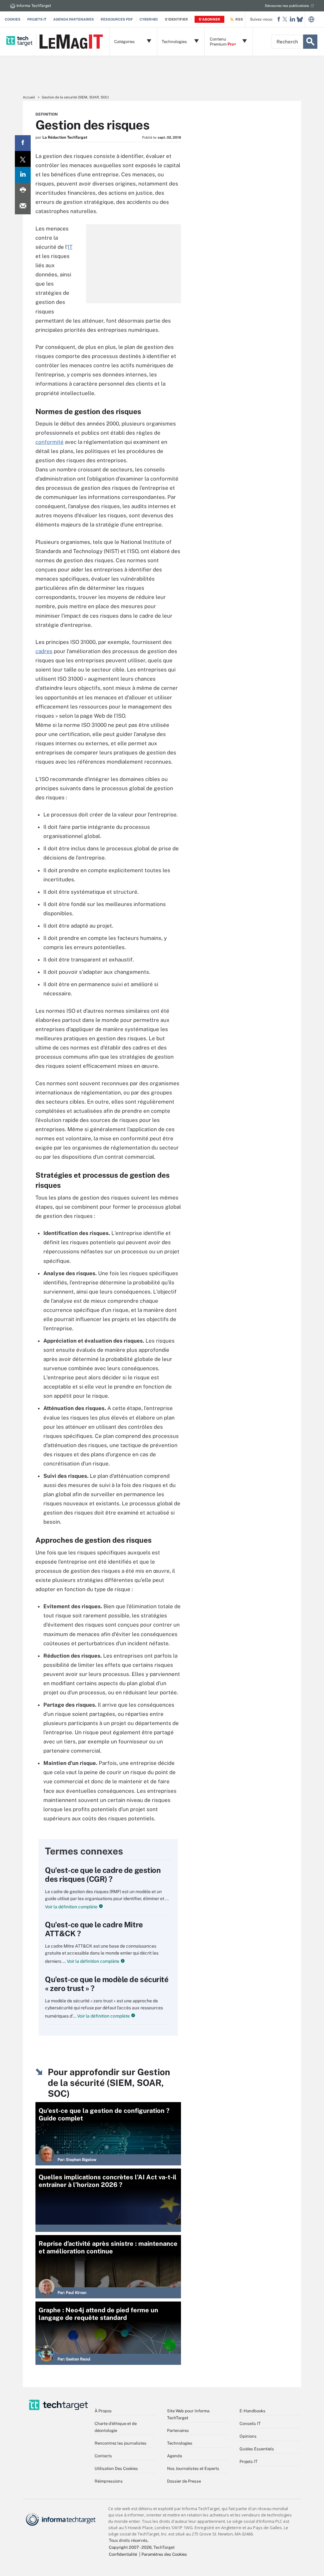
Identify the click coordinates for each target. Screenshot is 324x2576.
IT (70, 247)
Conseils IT (250, 2424)
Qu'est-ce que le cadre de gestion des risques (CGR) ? (103, 1874)
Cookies (13, 19)
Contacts (103, 2456)
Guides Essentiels (257, 2449)
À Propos (103, 2411)
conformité (50, 442)
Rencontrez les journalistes (121, 2443)
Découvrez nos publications (287, 6)
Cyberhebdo (152, 19)
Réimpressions (109, 2481)
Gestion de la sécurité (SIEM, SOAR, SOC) (75, 97)
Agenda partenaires (74, 19)
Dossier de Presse (184, 2481)
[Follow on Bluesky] (300, 19)
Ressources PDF (117, 19)
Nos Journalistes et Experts (193, 2469)
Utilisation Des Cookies (116, 2469)
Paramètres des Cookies (164, 2554)
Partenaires (178, 2431)
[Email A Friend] (23, 206)
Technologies (180, 2443)
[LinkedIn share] (23, 175)
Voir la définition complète (71, 1907)
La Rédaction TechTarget (65, 137)
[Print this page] (23, 191)
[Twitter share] (23, 159)
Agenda (174, 2456)
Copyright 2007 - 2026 (130, 2547)
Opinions (248, 2436)
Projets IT (37, 19)
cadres (44, 651)
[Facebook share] (23, 143)
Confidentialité (123, 2554)
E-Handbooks (252, 2411)
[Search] (310, 42)
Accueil (29, 97)
